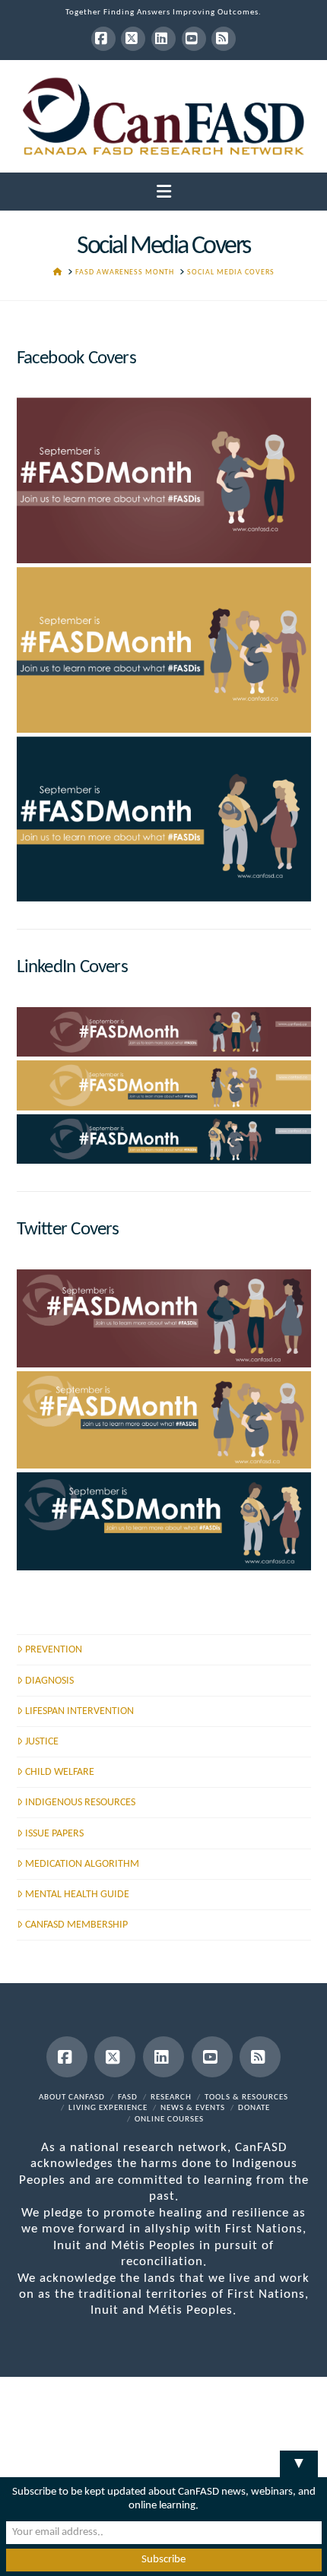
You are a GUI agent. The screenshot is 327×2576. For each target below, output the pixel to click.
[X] (133, 39)
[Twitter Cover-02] (164, 1420)
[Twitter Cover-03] (164, 1318)
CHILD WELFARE (60, 1772)
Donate (254, 2108)
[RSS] (224, 39)
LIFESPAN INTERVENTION (79, 1711)
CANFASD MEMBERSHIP (76, 1925)
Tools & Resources (246, 2098)
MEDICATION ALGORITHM (82, 1864)
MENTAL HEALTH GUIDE (77, 1895)
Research (171, 2098)
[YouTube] (194, 39)
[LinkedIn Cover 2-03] (164, 1032)
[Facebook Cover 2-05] (164, 650)
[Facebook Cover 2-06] (164, 480)
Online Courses (169, 2120)
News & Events (193, 2108)
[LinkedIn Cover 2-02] (164, 1085)
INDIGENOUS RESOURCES (80, 1803)
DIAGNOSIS (49, 1681)
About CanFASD (72, 2098)
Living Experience (108, 2108)
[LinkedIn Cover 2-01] (164, 1139)
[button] (164, 193)
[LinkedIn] (163, 39)
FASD (128, 2098)
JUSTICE (42, 1742)
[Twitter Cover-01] (164, 1521)
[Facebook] (103, 39)
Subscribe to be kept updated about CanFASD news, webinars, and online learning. (164, 2499)
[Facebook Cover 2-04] (164, 819)
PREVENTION (54, 1650)
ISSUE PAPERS (54, 1834)
